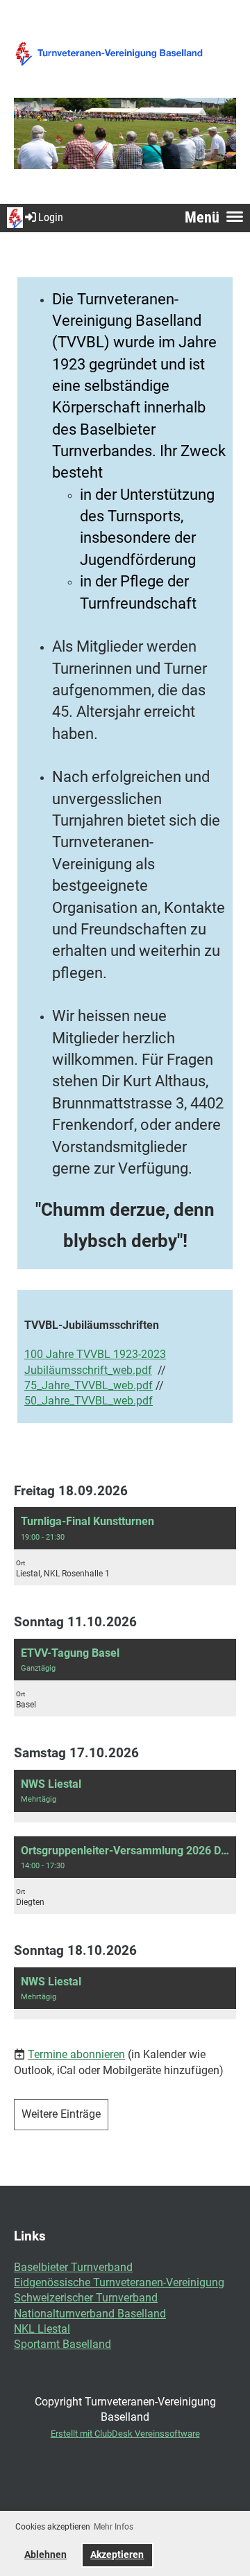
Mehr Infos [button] (114, 2527)
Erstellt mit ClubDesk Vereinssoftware (125, 2434)
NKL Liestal (42, 2329)
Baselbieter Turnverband (73, 2267)
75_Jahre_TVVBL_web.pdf (89, 1385)
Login (51, 217)
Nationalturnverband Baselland (90, 2314)
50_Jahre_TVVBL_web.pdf (89, 1401)
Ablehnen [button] (45, 2555)
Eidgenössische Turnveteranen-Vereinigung (119, 2282)
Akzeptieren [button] (117, 2555)
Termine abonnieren (76, 2054)
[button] (125, 1546)
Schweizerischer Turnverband (86, 2298)
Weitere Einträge (61, 2114)
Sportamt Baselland (62, 2344)
